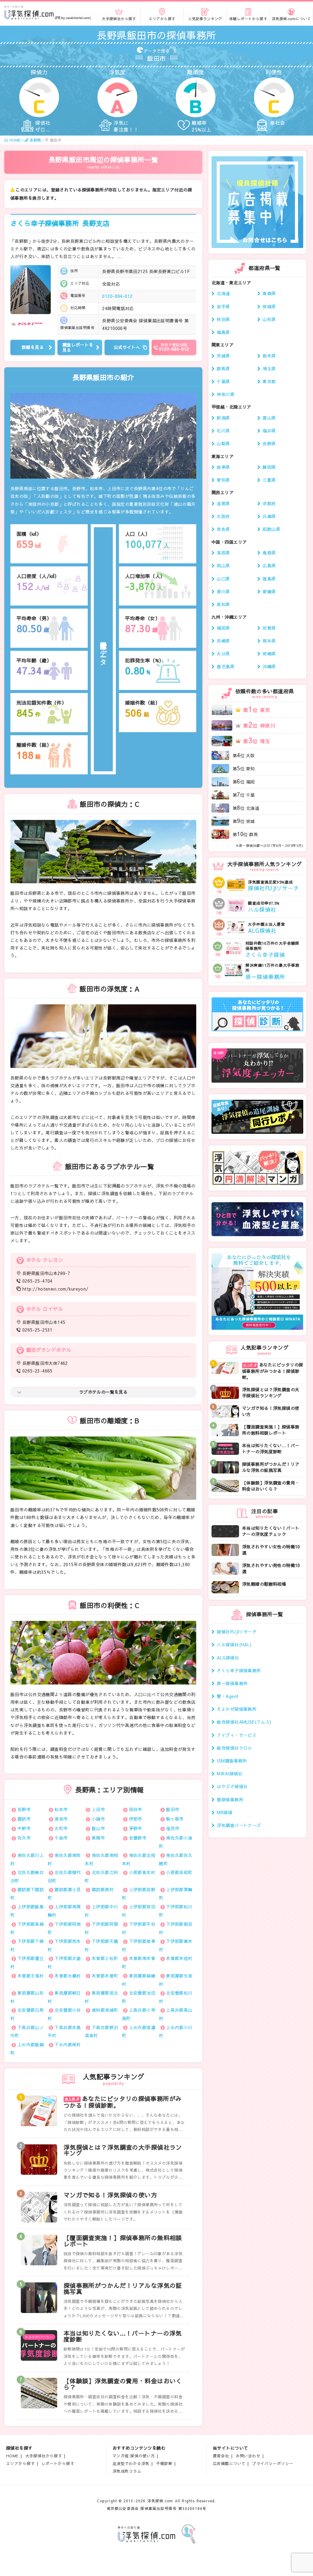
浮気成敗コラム (127, 2471)
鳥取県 (223, 553)
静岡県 (269, 467)
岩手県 (223, 306)
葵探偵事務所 (230, 1799)
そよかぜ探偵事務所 (237, 1709)
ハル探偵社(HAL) (234, 1644)
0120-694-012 (117, 296)
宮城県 (269, 306)
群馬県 (223, 369)
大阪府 (223, 516)
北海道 (223, 293)
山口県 (223, 579)
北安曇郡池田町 (139, 1997)
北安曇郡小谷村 (64, 2014)
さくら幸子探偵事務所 (60, 223)
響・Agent (228, 1696)
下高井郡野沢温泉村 (101, 2031)
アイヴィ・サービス (237, 1735)
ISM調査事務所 (232, 1761)
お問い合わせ (248, 2456)
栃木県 (269, 356)
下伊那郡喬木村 (176, 1945)
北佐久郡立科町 (101, 1876)
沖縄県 (269, 666)
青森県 (269, 293)
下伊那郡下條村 (27, 1945)
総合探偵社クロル (234, 1748)
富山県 (269, 418)
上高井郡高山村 (176, 2014)
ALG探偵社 (228, 1658)
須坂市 (61, 1819)
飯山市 (98, 1828)
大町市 (61, 1828)
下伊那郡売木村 (64, 1945)
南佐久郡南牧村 (64, 1859)
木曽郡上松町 (105, 1958)
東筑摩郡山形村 (27, 1997)
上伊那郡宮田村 (139, 1911)
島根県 (269, 553)
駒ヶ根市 (175, 1819)
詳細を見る (33, 347)
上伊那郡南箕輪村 (64, 1911)
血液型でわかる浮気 (131, 2463)
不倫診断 (164, 2463)
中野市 (24, 1828)
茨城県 (223, 356)
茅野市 (136, 1828)
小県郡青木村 (142, 1872)
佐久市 (24, 1838)
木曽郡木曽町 (105, 1976)
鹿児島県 (226, 666)
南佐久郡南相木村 (101, 1859)
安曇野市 (138, 1838)
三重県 (269, 480)
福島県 (223, 332)
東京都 (269, 381)
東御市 (98, 1838)
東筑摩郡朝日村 (64, 1997)
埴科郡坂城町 (105, 2010)
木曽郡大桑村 (68, 1976)
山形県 (269, 319)
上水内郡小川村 (176, 2031)
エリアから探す (20, 2463)
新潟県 (223, 418)
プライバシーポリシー (273, 2463)
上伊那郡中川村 (101, 1911)
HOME (12, 2456)
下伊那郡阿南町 (64, 1928)
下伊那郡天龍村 (101, 1945)
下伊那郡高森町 (27, 1928)
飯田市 (173, 1809)
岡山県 (223, 565)
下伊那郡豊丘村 (27, 1962)
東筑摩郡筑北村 (101, 1997)
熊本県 (269, 641)
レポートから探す (58, 2463)
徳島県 (269, 579)
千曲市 (61, 1838)
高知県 (223, 604)
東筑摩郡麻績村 (139, 1980)
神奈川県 (226, 394)
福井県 (269, 431)
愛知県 (223, 480)
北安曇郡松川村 (176, 1997)
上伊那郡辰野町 (139, 1894)
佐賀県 (269, 628)
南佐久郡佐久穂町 (176, 1859)
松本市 (61, 1809)
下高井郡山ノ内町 (27, 2031)
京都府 (269, 503)
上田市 (98, 1809)
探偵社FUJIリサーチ (237, 1632)
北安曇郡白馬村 (27, 2014)
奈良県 (223, 529)
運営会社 (221, 2456)
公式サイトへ (127, 347)
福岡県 (223, 628)
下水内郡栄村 (68, 2044)
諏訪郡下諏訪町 (27, 1894)
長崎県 (223, 641)
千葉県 (223, 381)
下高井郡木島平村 (64, 2031)
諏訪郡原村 (103, 1889)
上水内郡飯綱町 (27, 2049)
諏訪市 (24, 1819)
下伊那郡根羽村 (176, 1928)
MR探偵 (225, 1812)
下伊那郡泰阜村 (139, 1945)
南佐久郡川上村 (27, 1859)
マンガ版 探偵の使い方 (134, 2456)
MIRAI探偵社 (230, 1774)
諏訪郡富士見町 (64, 1894)
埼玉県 (269, 369)
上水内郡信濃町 (139, 2031)
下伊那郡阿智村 (101, 1928)
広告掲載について (229, 2463)
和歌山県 (271, 529)
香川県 (223, 591)
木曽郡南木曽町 (139, 1962)
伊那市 (136, 1819)
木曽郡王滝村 (31, 1976)
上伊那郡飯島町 (27, 1911)
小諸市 (98, 1819)
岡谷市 (136, 1809)
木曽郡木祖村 (179, 1958)
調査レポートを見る (78, 347)
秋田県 (223, 319)
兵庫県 (269, 516)
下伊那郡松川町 (176, 1911)
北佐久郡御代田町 (64, 1876)
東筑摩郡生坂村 (176, 1980)
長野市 (24, 1809)
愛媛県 (269, 591)
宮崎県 (269, 654)
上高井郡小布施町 (139, 2014)
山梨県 (223, 443)
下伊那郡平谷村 (139, 1928)
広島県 (269, 565)
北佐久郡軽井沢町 (27, 1876)
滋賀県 (223, 503)
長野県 (269, 443)
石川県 (223, 431)
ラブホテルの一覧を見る (103, 1392)
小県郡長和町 (179, 1872)
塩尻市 (173, 1828)
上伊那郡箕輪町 (176, 1894)
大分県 (223, 654)
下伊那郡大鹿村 (64, 1962)
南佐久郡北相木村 (139, 1859)
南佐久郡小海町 (176, 1842)
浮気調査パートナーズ (239, 1825)
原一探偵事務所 (232, 1683)
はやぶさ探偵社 (232, 1786)
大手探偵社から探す (44, 2456)
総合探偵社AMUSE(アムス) (244, 1722)
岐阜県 (223, 467)
